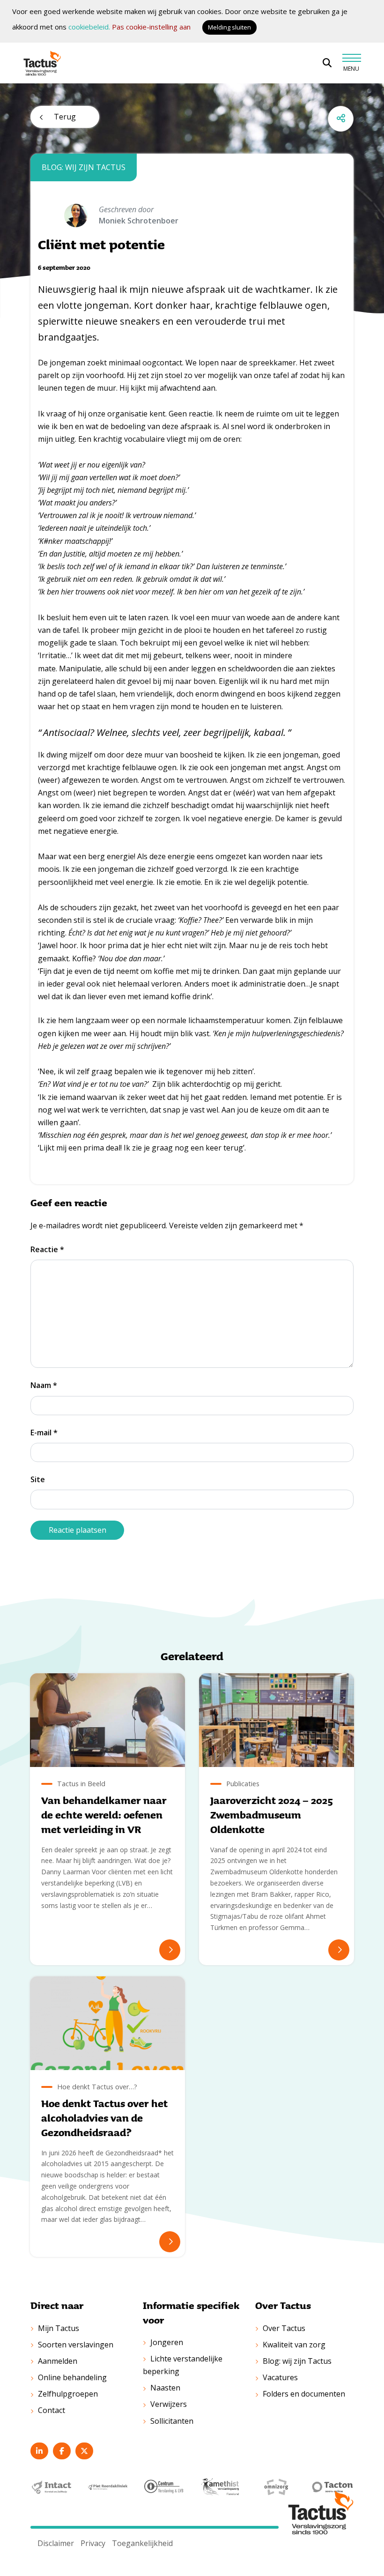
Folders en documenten (304, 2394)
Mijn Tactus (59, 2328)
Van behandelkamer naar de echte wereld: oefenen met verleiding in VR (104, 1815)
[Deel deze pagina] (341, 119)
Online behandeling (72, 2377)
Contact (52, 2410)
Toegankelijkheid (142, 2543)
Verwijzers (169, 2404)
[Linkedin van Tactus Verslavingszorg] (39, 2451)
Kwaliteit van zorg (294, 2345)
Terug (65, 117)
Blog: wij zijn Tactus (297, 2361)
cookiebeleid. (89, 27)
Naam (44, 1385)
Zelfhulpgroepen (68, 2394)
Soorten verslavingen (76, 2345)
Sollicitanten (172, 2421)
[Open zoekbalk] (327, 63)
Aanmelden (58, 2361)
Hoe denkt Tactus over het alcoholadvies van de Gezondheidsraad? (104, 2118)
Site (38, 1479)
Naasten (165, 2388)
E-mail (44, 1433)
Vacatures (280, 2377)
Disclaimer (56, 2543)
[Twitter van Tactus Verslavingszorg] (84, 2451)
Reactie (47, 1249)
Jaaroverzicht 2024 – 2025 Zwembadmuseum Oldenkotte (272, 1815)
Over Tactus (284, 2328)
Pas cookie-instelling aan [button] (151, 27)
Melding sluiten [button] (229, 27)
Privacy (93, 2543)
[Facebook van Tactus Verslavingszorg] (62, 2451)
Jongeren (167, 2342)
